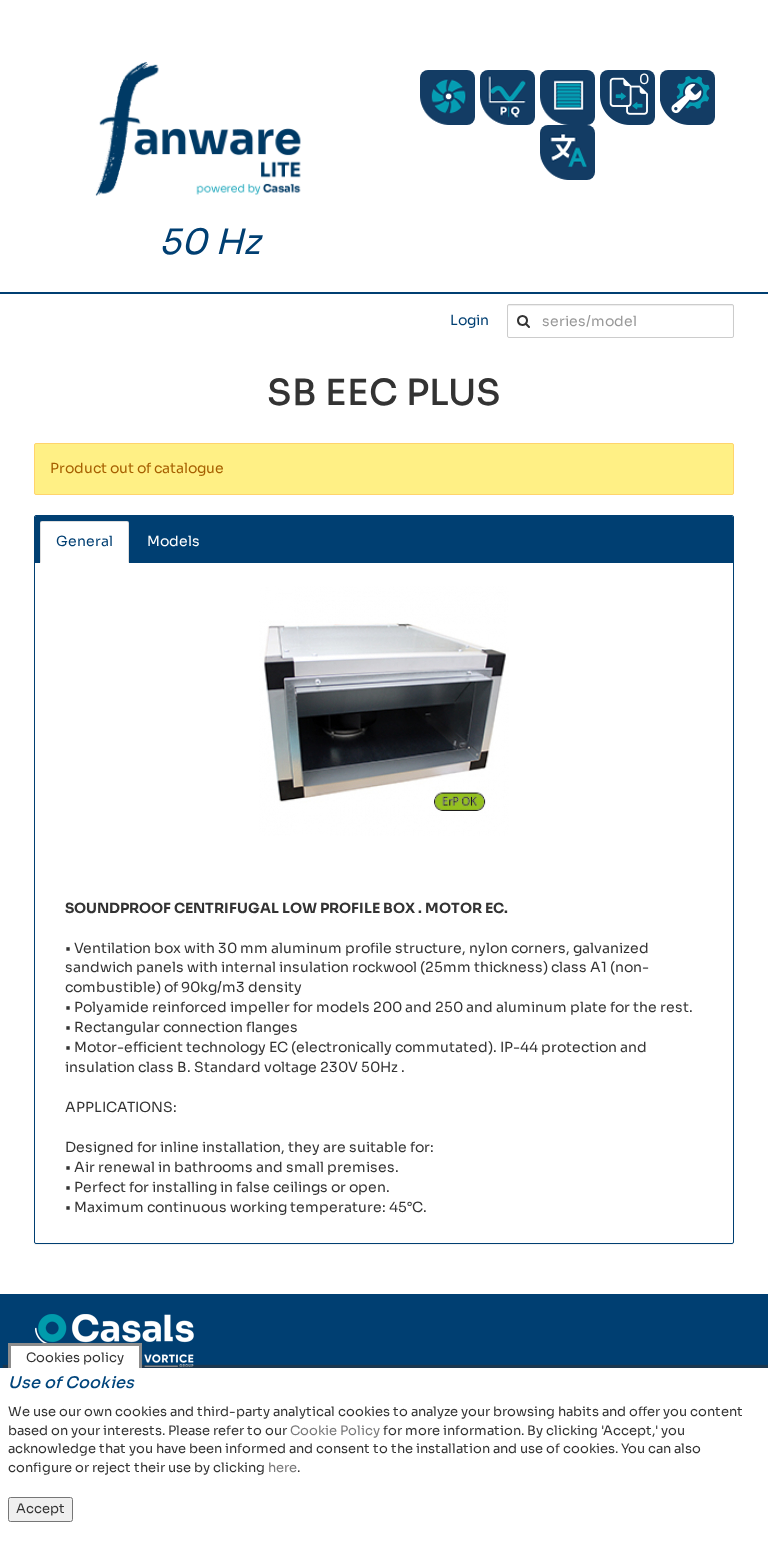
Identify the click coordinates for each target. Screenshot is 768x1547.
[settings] (687, 97)
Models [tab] (173, 541)
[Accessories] (567, 97)
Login (469, 320)
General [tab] (84, 541)
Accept (40, 1508)
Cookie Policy (335, 1430)
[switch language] (567, 152)
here (282, 1467)
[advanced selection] (507, 97)
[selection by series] (447, 97)
